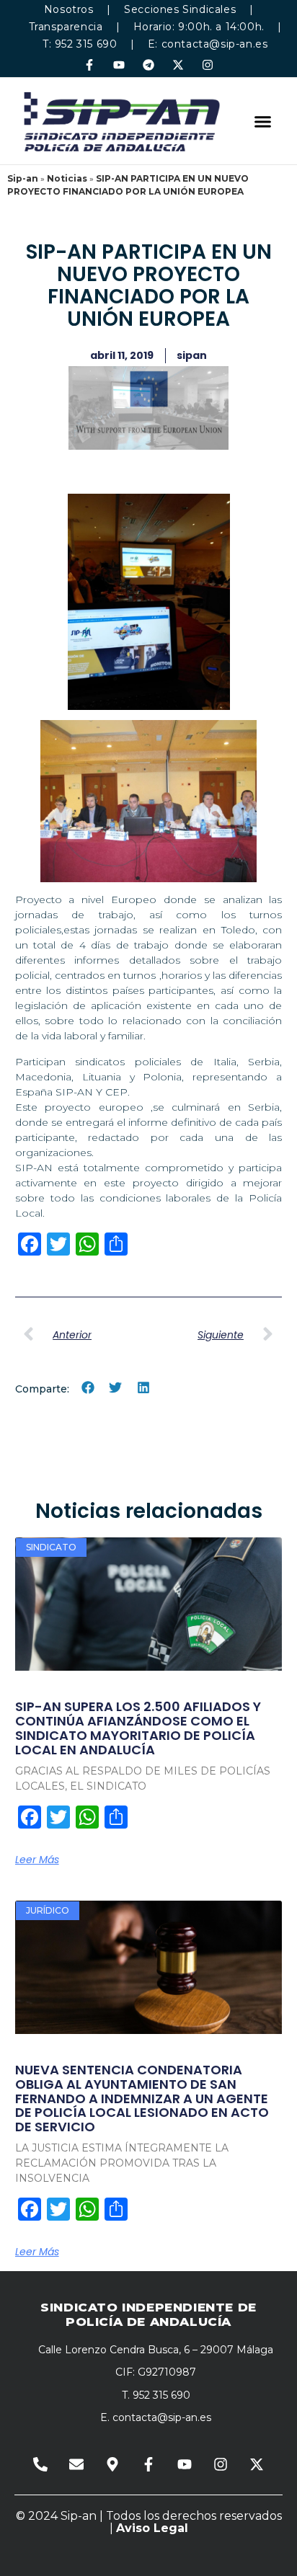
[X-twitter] (178, 65)
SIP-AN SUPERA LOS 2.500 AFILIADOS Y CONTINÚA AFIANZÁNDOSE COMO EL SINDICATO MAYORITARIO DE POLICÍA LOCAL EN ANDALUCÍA (138, 1728)
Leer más (37, 1860)
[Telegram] (148, 65)
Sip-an (23, 178)
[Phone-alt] (40, 2464)
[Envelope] (76, 2464)
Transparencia (66, 27)
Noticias (67, 178)
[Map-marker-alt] (112, 2464)
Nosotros (69, 9)
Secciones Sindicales (180, 9)
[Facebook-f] (89, 65)
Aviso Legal (152, 2528)
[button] (262, 121)
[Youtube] (119, 65)
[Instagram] (208, 65)
